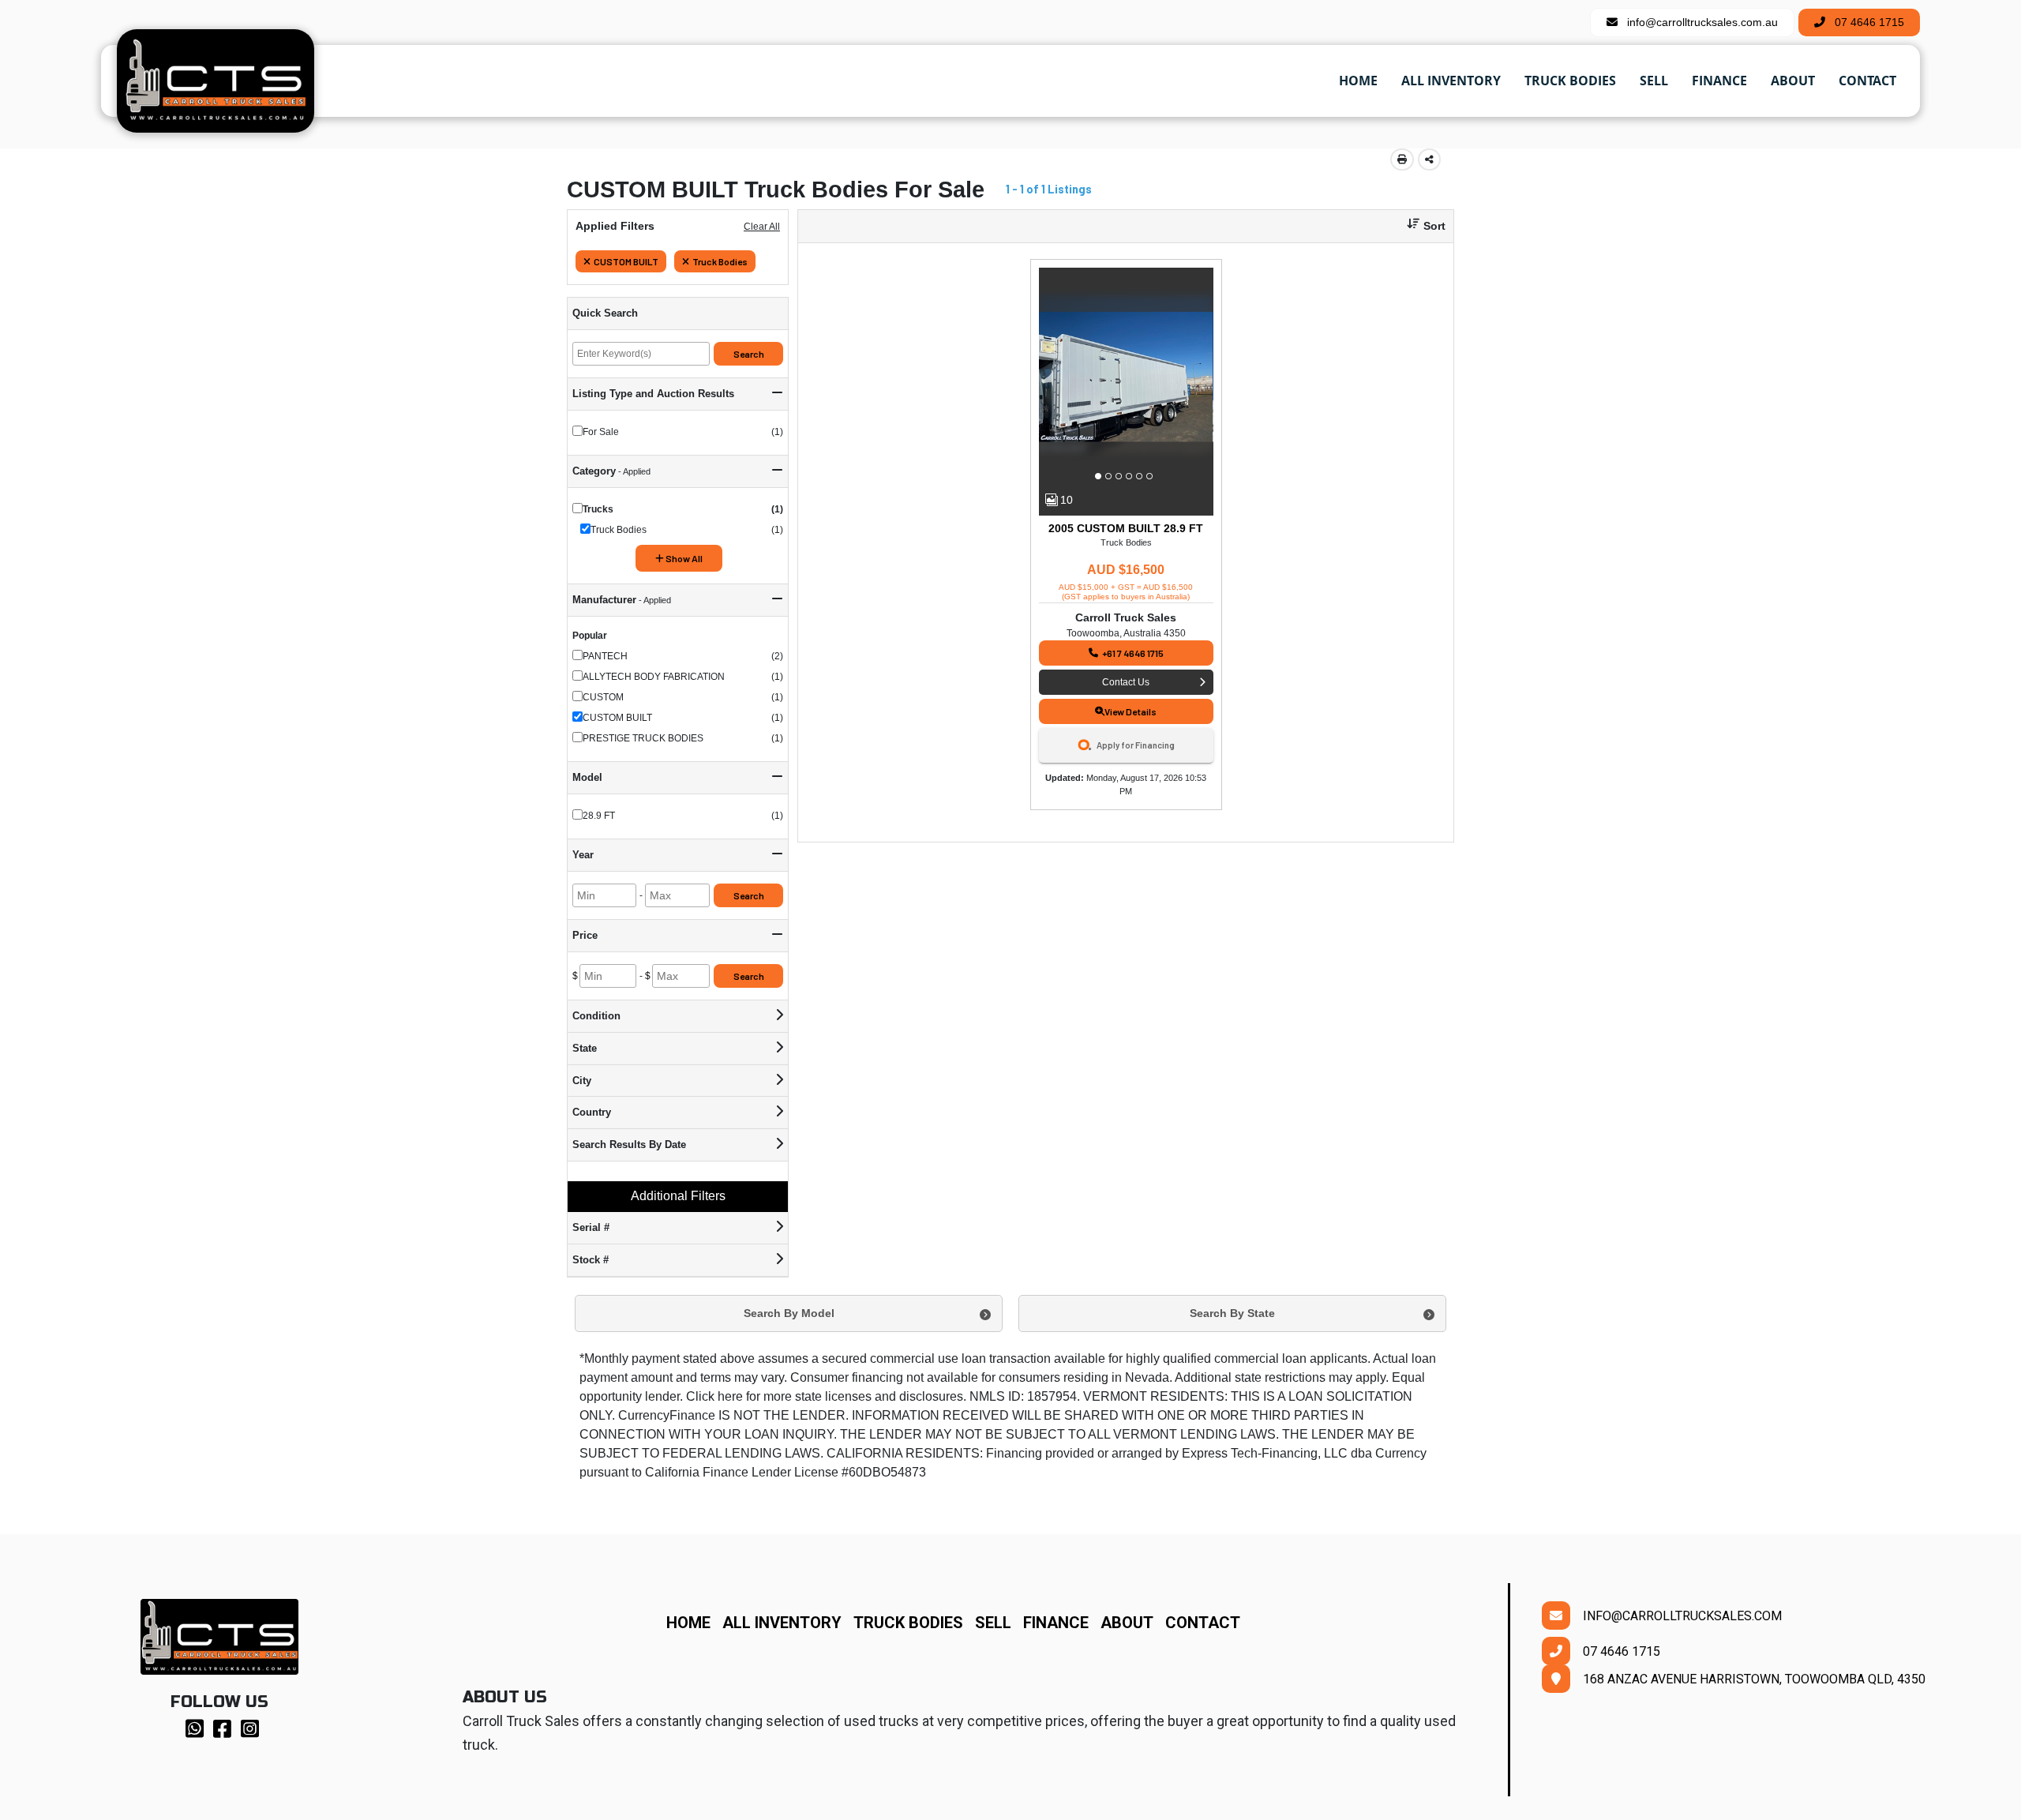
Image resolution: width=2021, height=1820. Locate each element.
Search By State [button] (1232, 1313)
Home (1358, 81)
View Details (1130, 711)
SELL (999, 1623)
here (730, 1396)
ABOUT (1133, 1623)
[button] (1420, 226)
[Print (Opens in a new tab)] (1402, 159)
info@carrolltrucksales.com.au (1698, 22)
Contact (1867, 81)
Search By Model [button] (789, 1313)
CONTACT (1203, 1623)
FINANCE (1062, 1623)
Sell (1654, 81)
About (1793, 81)
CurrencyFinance (667, 1415)
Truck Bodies (1570, 81)
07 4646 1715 (1865, 22)
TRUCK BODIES (908, 1623)
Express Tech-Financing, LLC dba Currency (1304, 1453)
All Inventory (1451, 81)
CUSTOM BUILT (626, 261)
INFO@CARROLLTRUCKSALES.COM (1676, 1616)
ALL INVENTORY (782, 1623)
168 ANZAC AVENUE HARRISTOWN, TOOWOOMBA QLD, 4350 (1748, 1679)
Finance (1719, 81)
